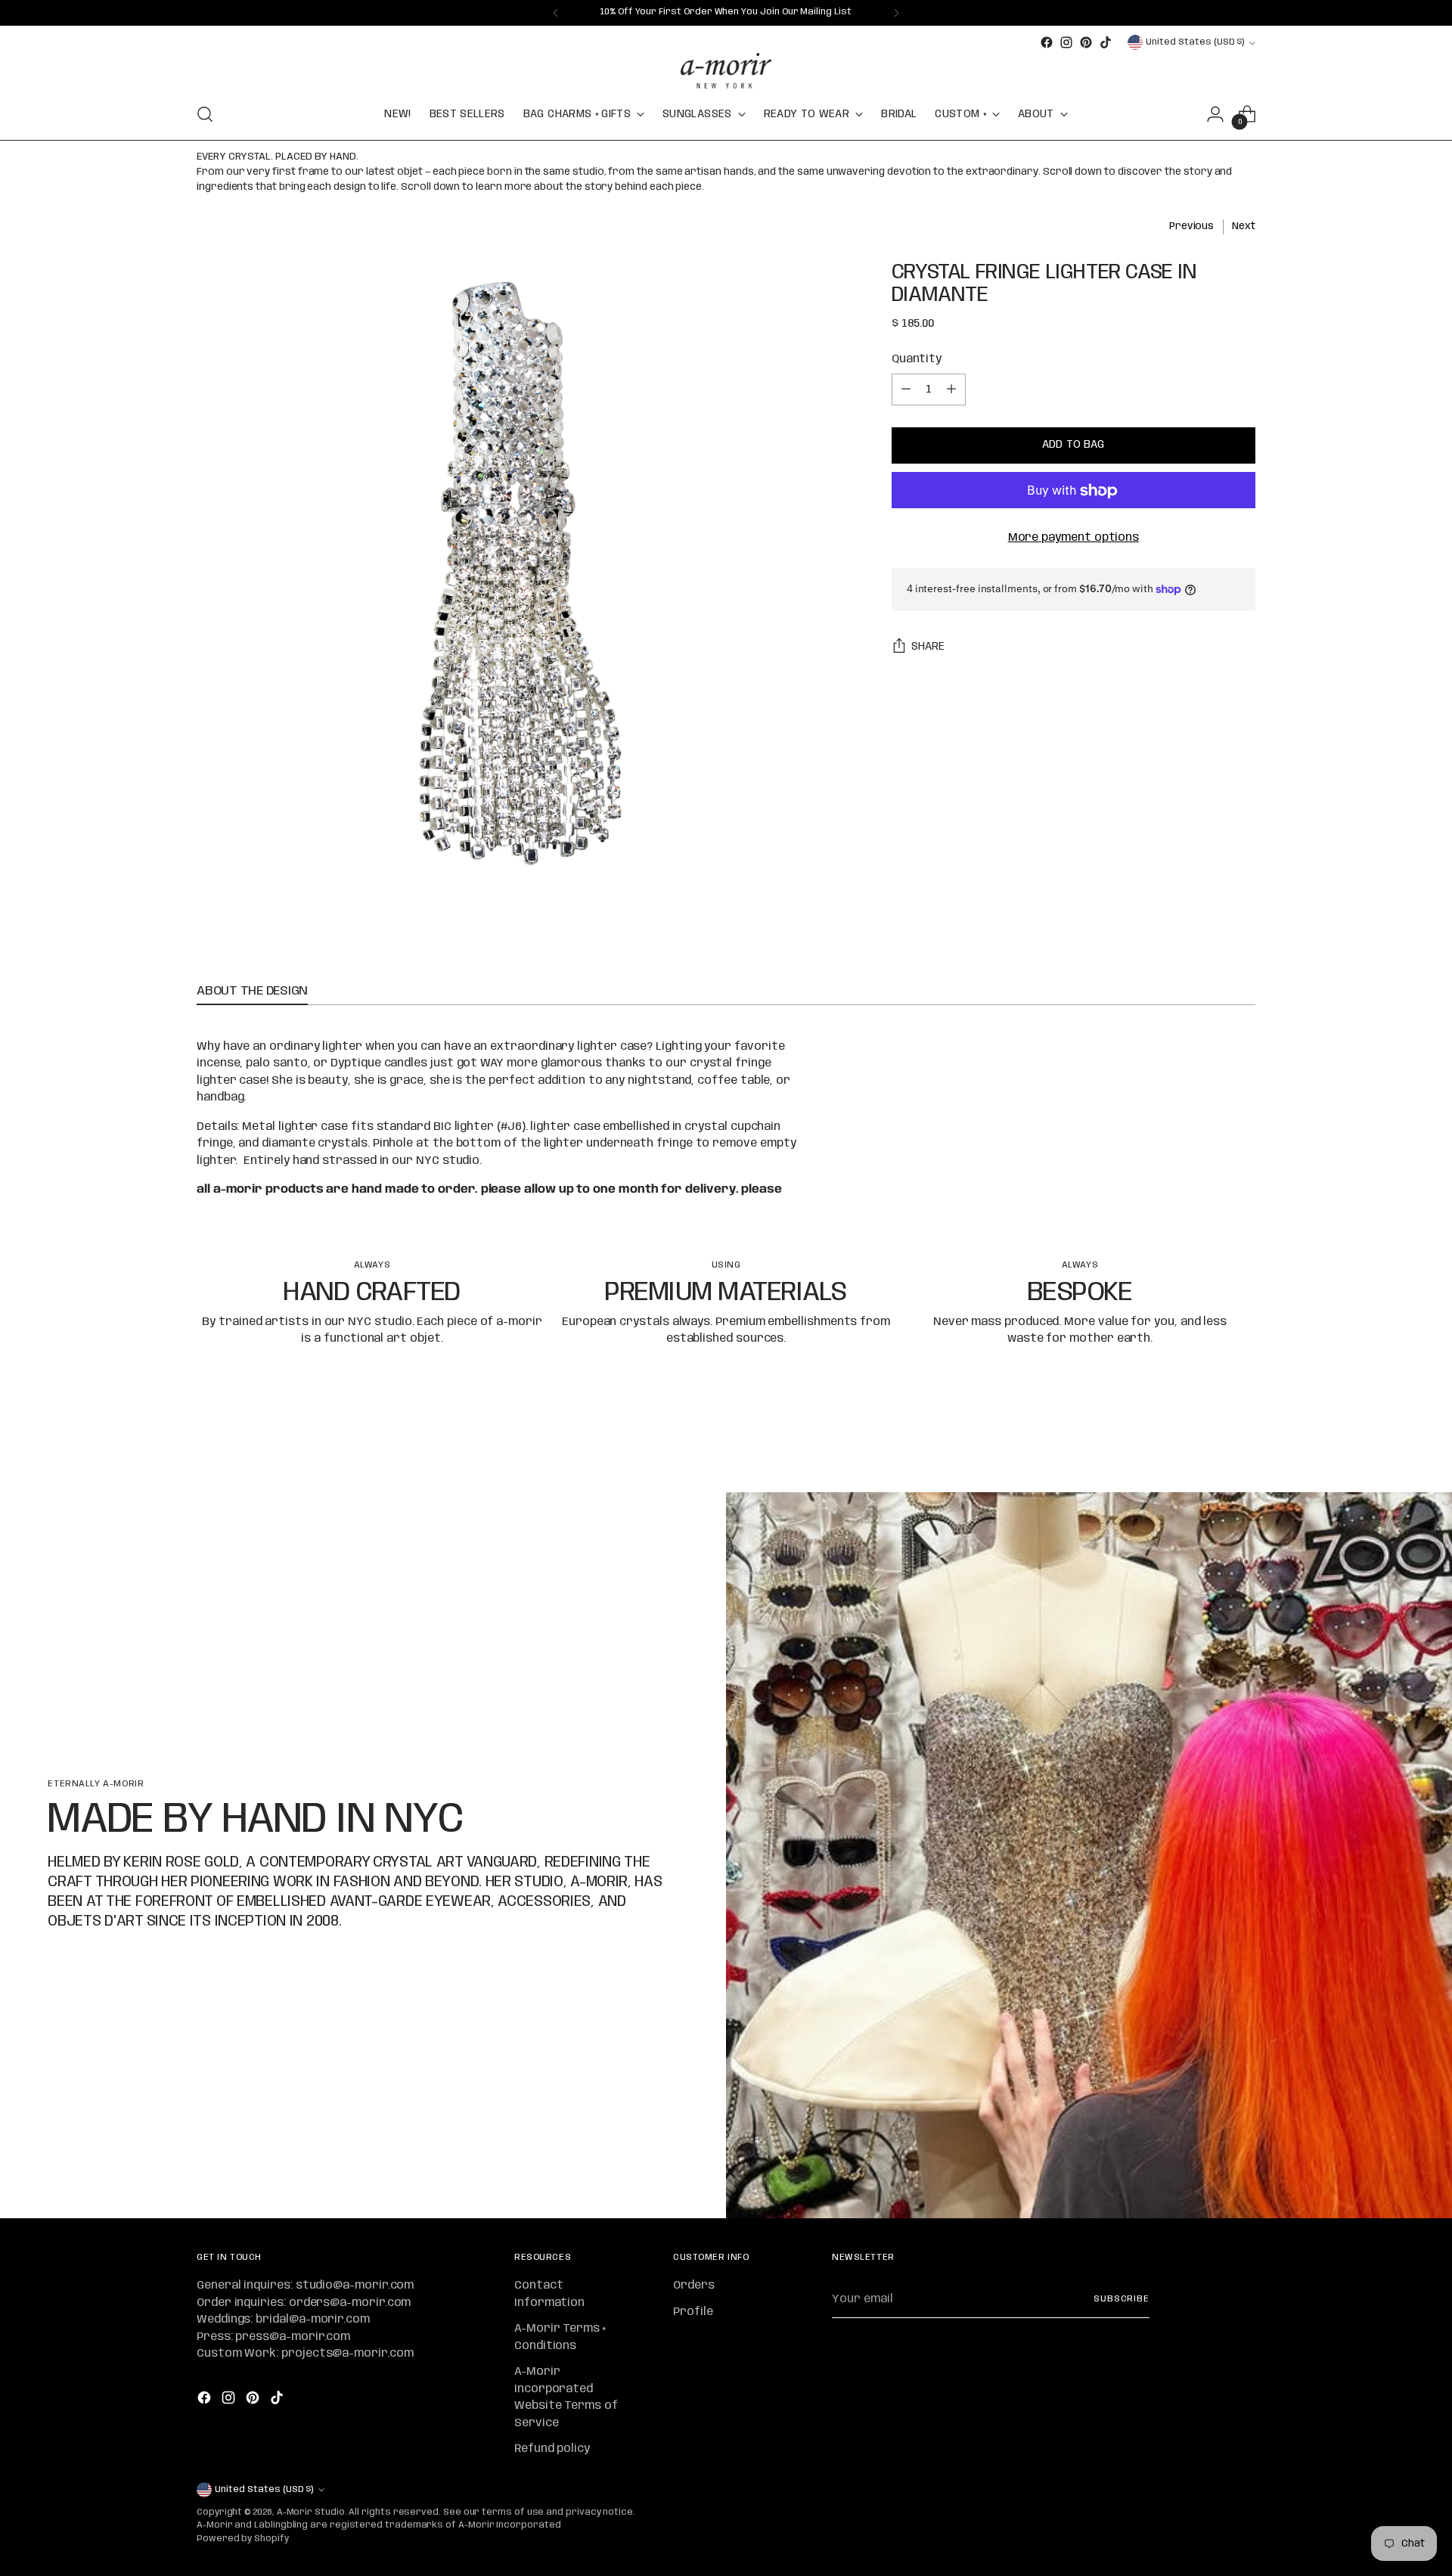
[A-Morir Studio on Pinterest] (1086, 42)
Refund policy (552, 2449)
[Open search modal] (205, 114)
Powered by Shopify (243, 2539)
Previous (1191, 226)
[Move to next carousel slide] (1243, 1440)
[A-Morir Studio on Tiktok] (1106, 42)
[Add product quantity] (951, 390)
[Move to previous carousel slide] (1208, 1441)
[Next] (896, 13)
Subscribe (1122, 2299)
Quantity (917, 359)
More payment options (1074, 538)
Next (1244, 226)
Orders (694, 2286)
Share (928, 647)
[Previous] (556, 13)
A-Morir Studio (311, 2512)
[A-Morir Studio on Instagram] (1066, 42)
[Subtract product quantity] (906, 390)
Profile (693, 2312)
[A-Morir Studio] (726, 71)
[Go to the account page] (1215, 114)
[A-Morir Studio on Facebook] (1047, 42)
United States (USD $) (1195, 42)
